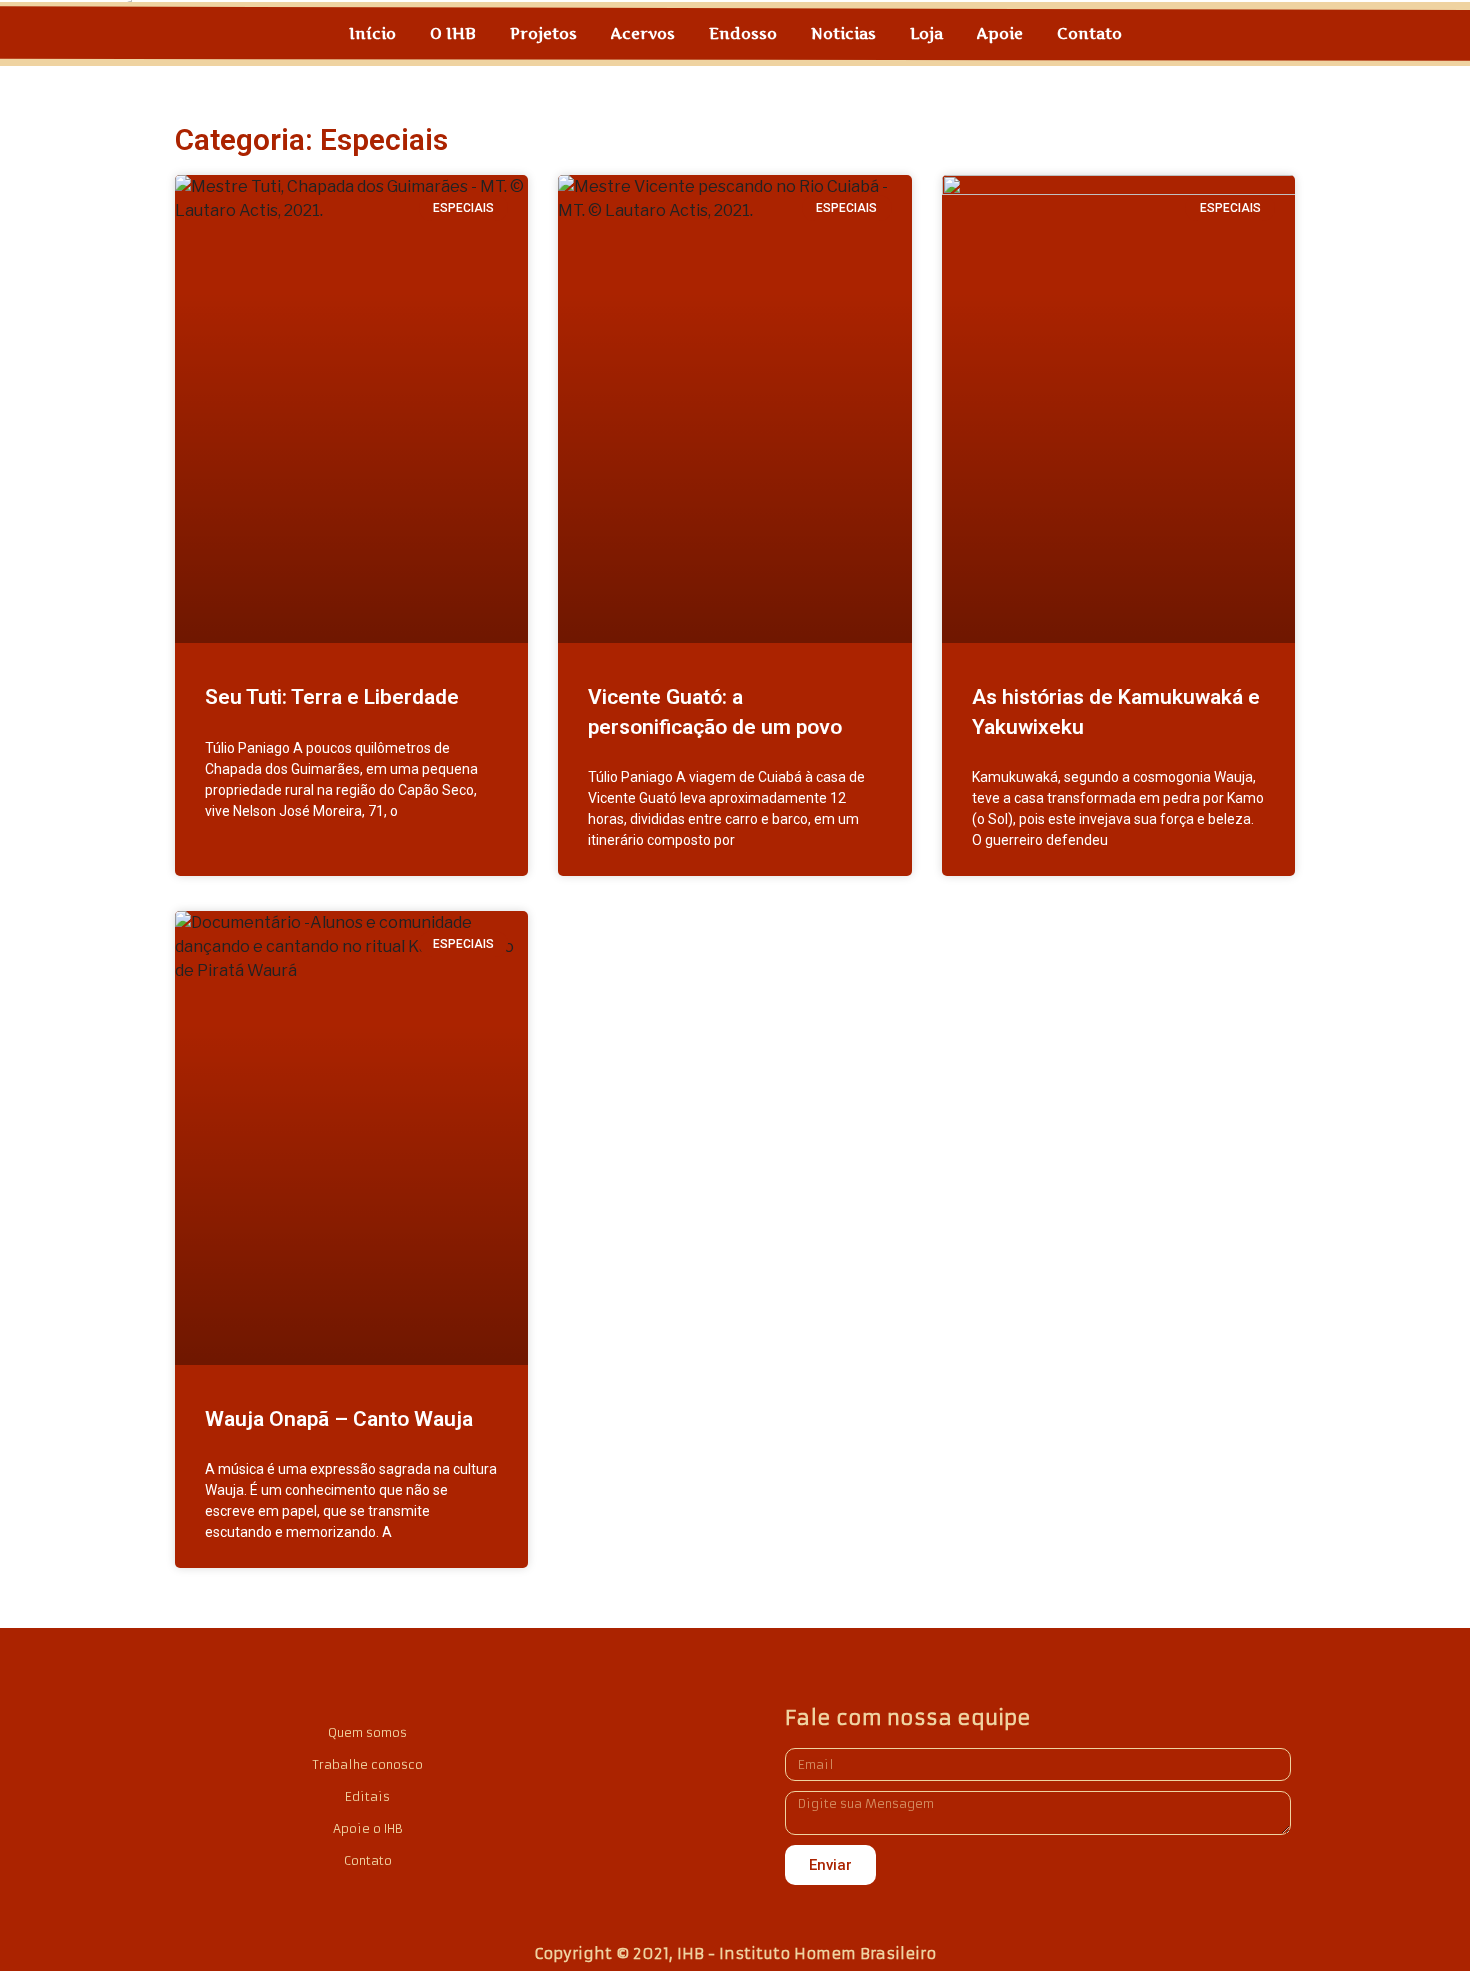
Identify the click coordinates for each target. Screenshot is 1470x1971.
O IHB (453, 33)
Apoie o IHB (368, 1828)
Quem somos (367, 1732)
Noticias (843, 33)
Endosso (743, 33)
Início (372, 33)
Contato (1089, 33)
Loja (926, 33)
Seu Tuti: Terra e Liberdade (332, 697)
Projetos (543, 33)
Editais (367, 1796)
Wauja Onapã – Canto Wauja (339, 1419)
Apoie (1000, 33)
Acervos (643, 33)
